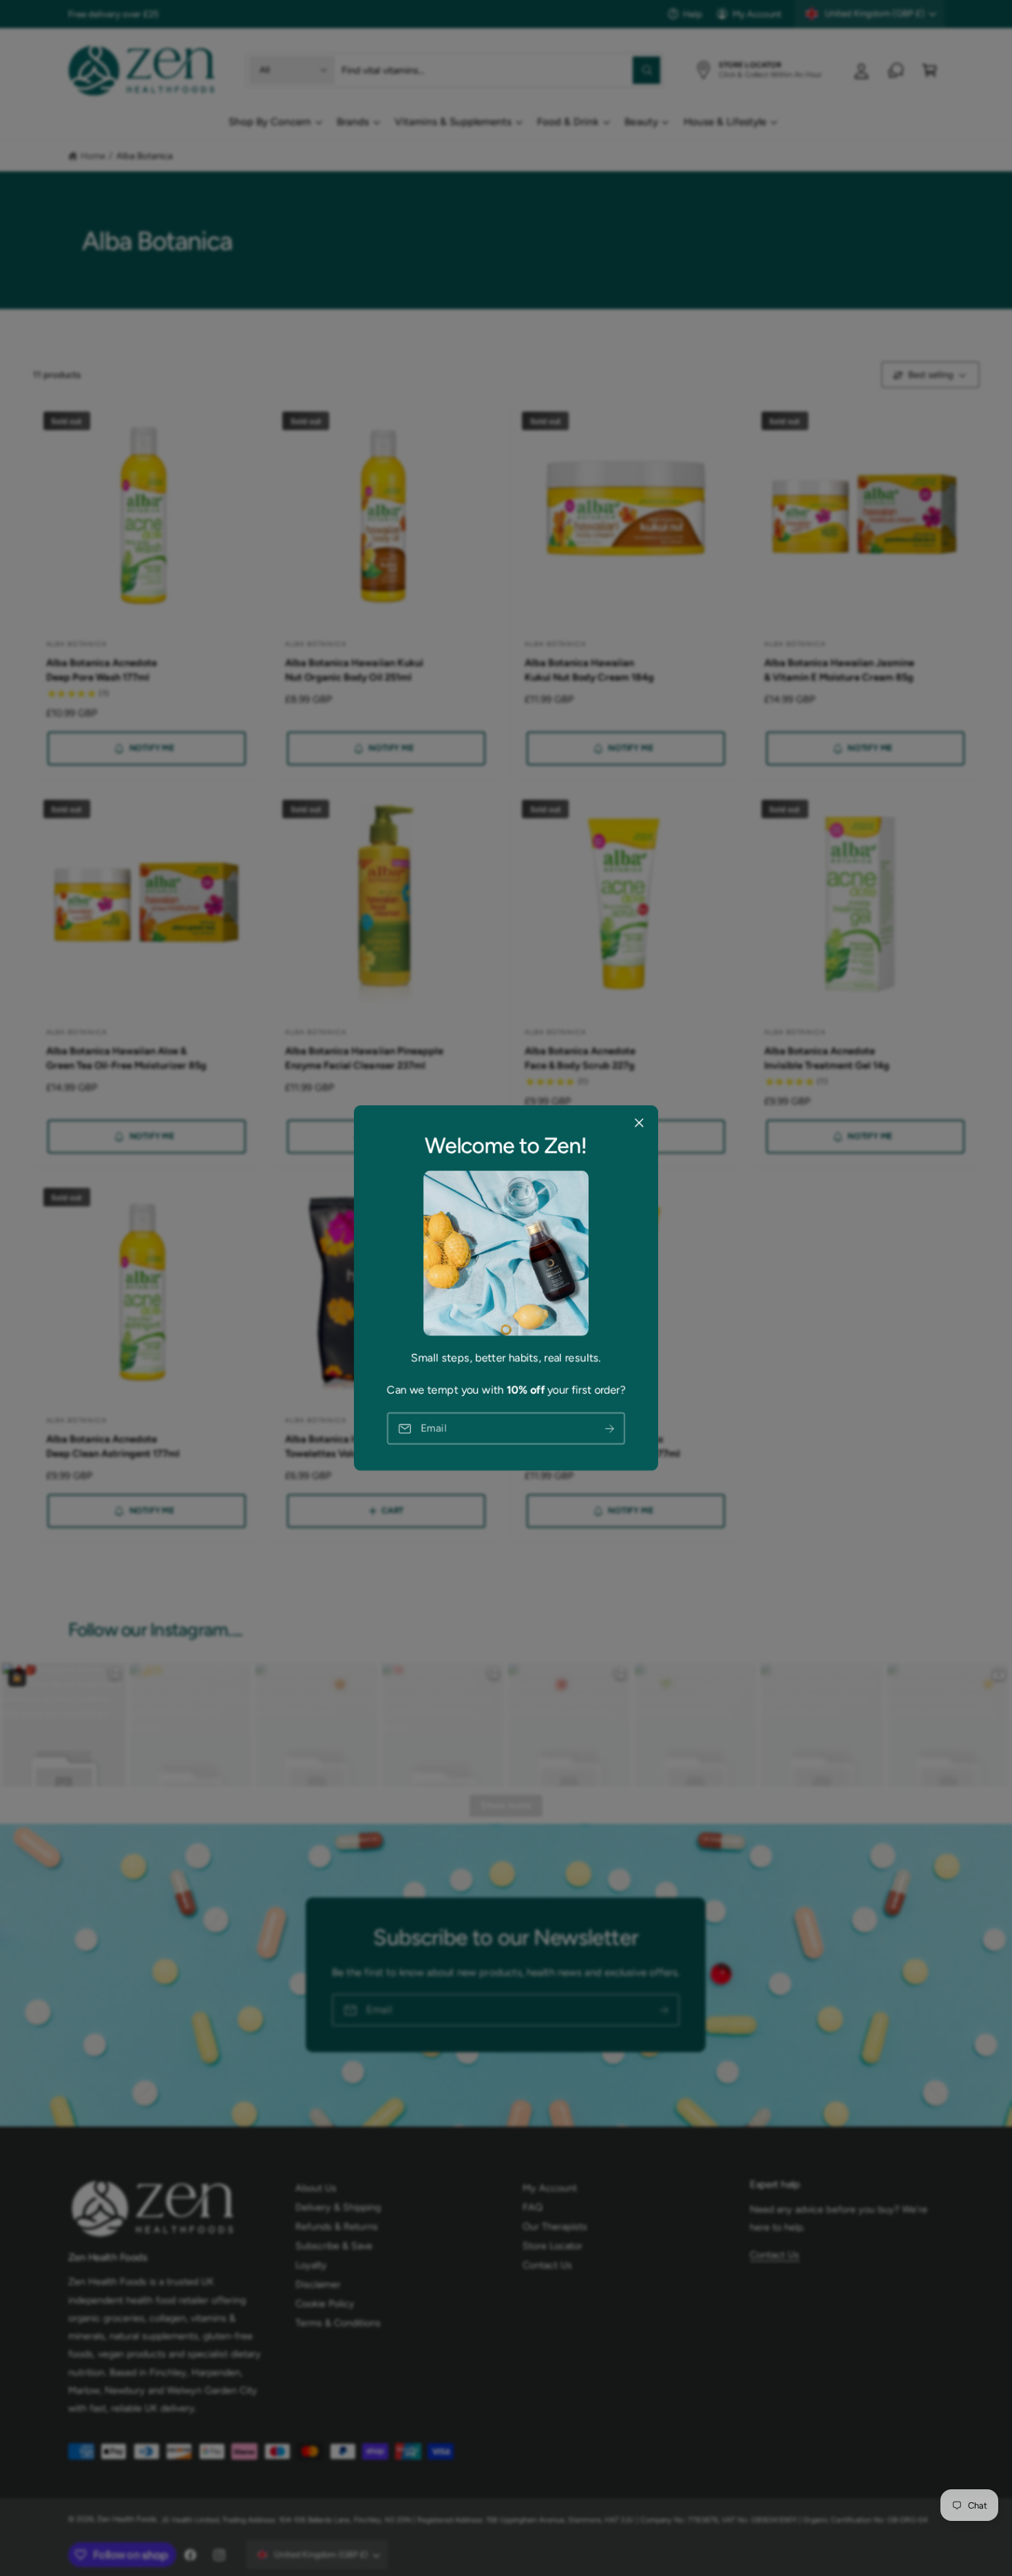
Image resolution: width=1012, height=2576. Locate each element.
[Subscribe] (610, 1428)
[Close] (639, 1123)
